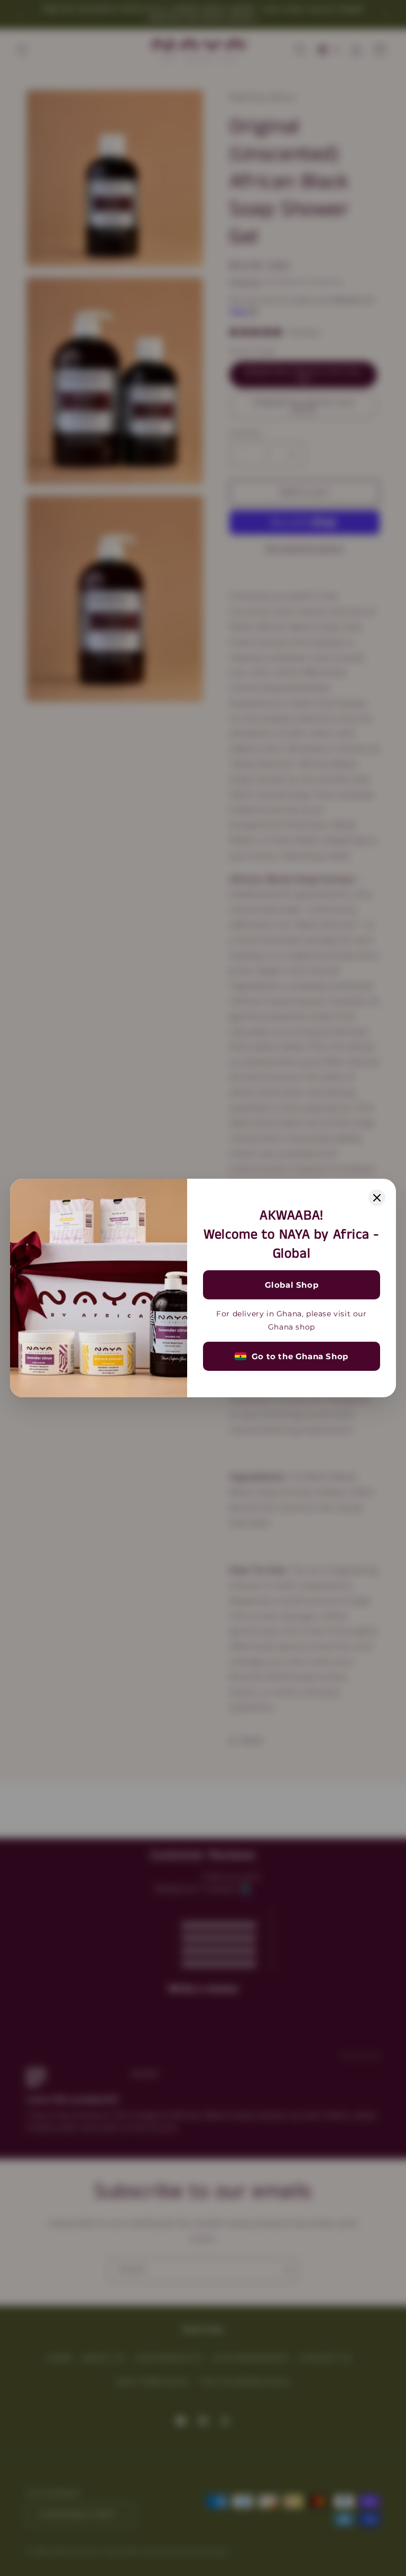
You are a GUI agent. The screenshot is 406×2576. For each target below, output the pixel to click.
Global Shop (292, 1285)
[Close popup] (377, 1198)
